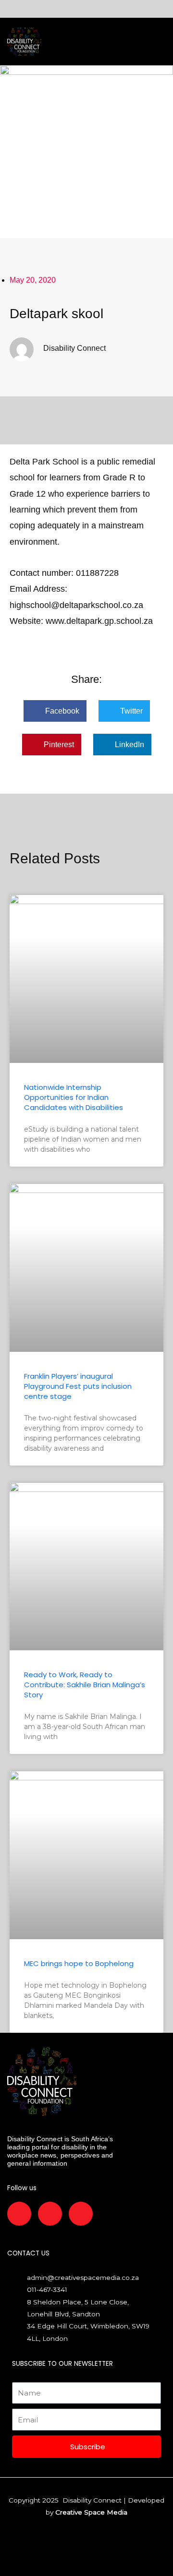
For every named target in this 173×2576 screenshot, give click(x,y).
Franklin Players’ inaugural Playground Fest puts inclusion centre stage (78, 1386)
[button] (55, 711)
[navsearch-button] (82, 42)
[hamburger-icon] (66, 41)
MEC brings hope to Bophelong (79, 1963)
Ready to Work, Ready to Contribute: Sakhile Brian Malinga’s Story (85, 1685)
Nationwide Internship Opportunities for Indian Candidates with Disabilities (74, 1097)
